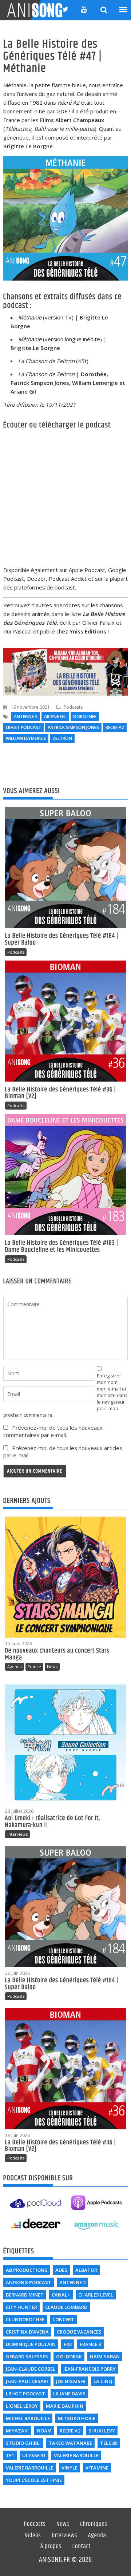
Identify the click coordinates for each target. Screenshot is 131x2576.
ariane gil (55, 717)
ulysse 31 (34, 2455)
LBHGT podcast (23, 727)
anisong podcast (29, 2282)
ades (61, 2270)
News (52, 1667)
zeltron (62, 738)
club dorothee (25, 2319)
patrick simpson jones (73, 727)
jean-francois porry (90, 2369)
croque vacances (79, 2332)
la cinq (103, 2381)
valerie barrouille (30, 2468)
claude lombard (66, 2307)
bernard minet (25, 2295)
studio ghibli (23, 2443)
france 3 (90, 2344)
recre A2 (115, 727)
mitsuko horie (77, 2418)
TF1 (10, 2455)
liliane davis (69, 2394)
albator (86, 2270)
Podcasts (73, 707)
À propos (51, 2547)
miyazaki (17, 2431)
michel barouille (28, 2418)
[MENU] (124, 10)
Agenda (15, 1667)
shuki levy (102, 2431)
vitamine (97, 2468)
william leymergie (26, 738)
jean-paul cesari (27, 2381)
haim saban (105, 2356)
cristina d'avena (27, 2332)
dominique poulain (31, 2344)
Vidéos (33, 2536)
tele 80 (109, 2443)
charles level (96, 2295)
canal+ (61, 2295)
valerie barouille (76, 2455)
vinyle (70, 2468)
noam (44, 2431)
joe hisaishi (71, 2381)
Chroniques (94, 2524)
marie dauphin (65, 2406)
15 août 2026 (19, 1644)
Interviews (17, 1834)
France (34, 1667)
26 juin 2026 (17, 1973)
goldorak (69, 2356)
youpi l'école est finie (34, 2480)
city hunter (21, 2307)
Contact (82, 2547)
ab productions (27, 2270)
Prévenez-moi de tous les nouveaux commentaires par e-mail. (53, 1431)
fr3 (68, 2344)
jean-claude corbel (31, 2369)
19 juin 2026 (17, 2135)
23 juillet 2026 (19, 1811)
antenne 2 (26, 717)
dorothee (85, 717)
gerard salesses (27, 2356)
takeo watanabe (70, 2443)
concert (63, 2319)
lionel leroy (22, 2406)
